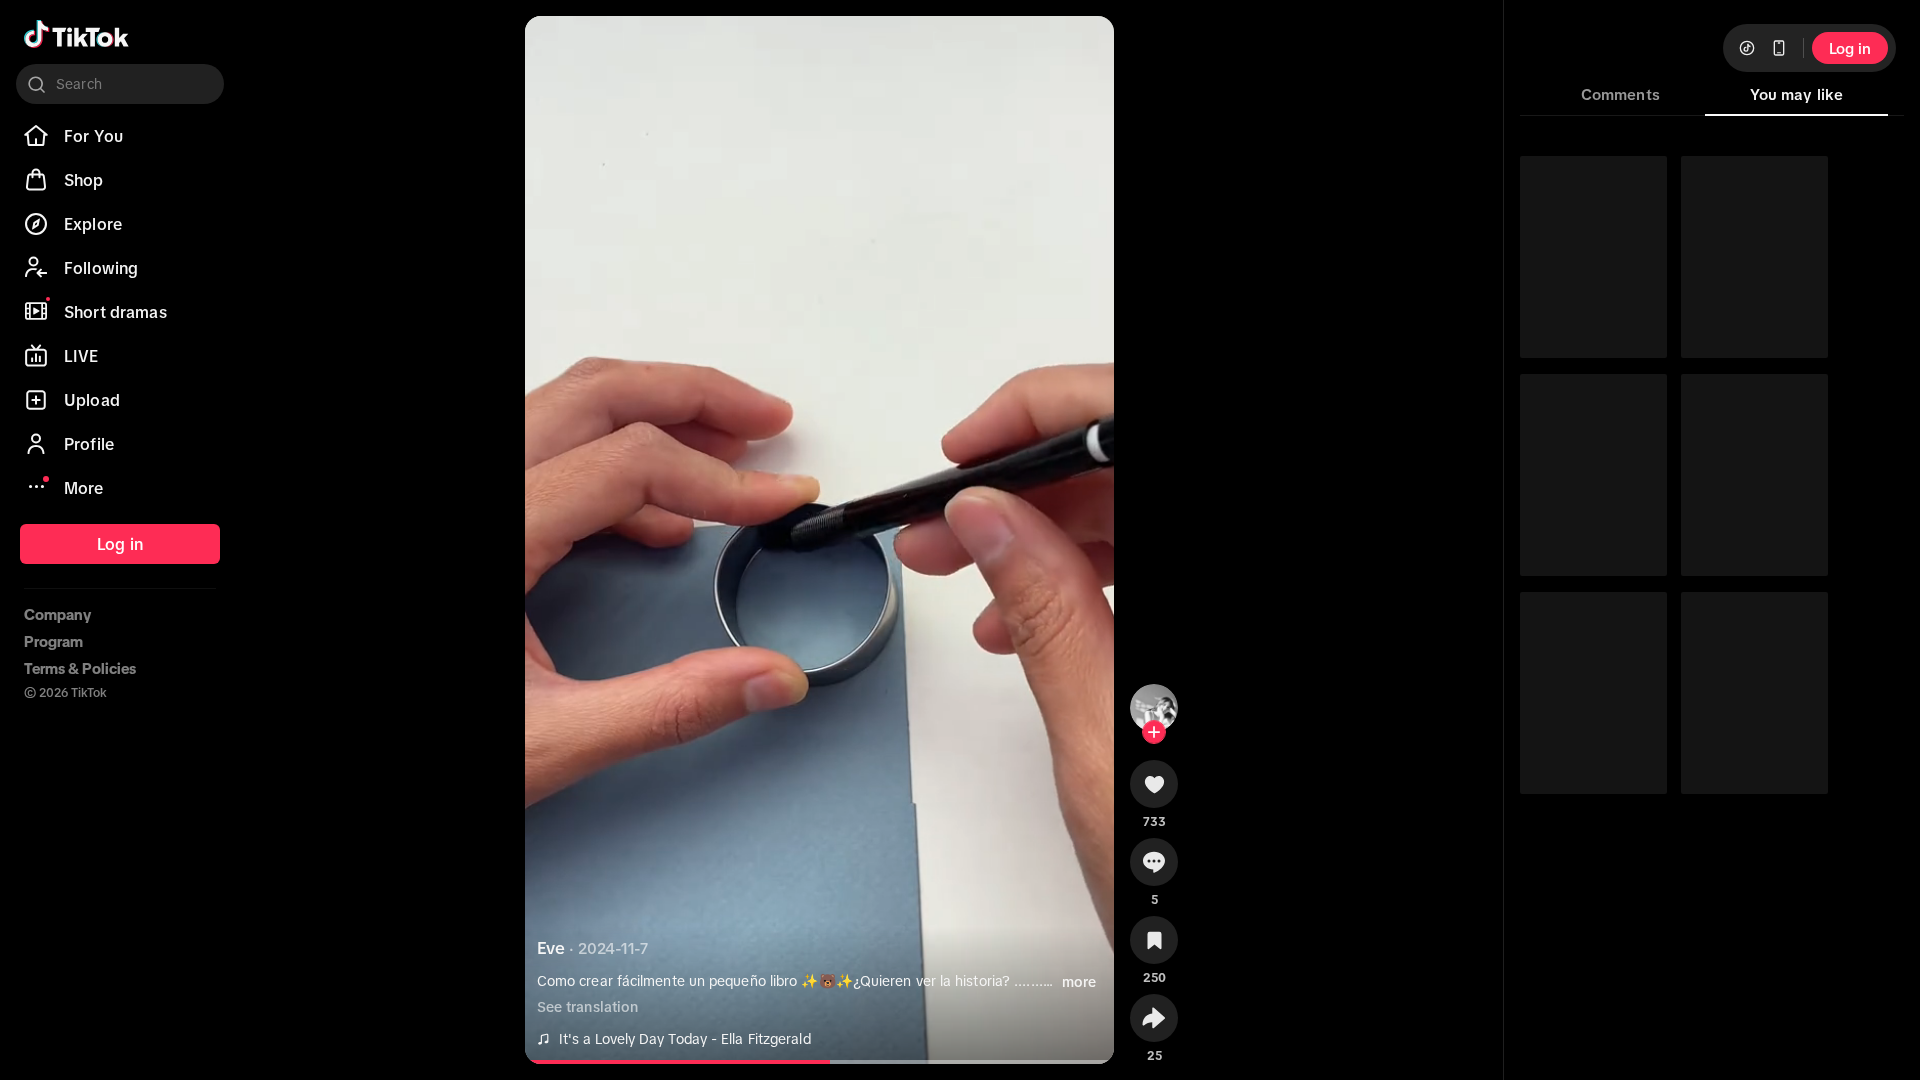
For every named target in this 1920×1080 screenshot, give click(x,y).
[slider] (686, 1062)
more (1079, 982)
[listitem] (120, 136)
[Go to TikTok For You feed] (76, 34)
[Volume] (557, 48)
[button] (1154, 791)
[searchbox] (120, 84)
